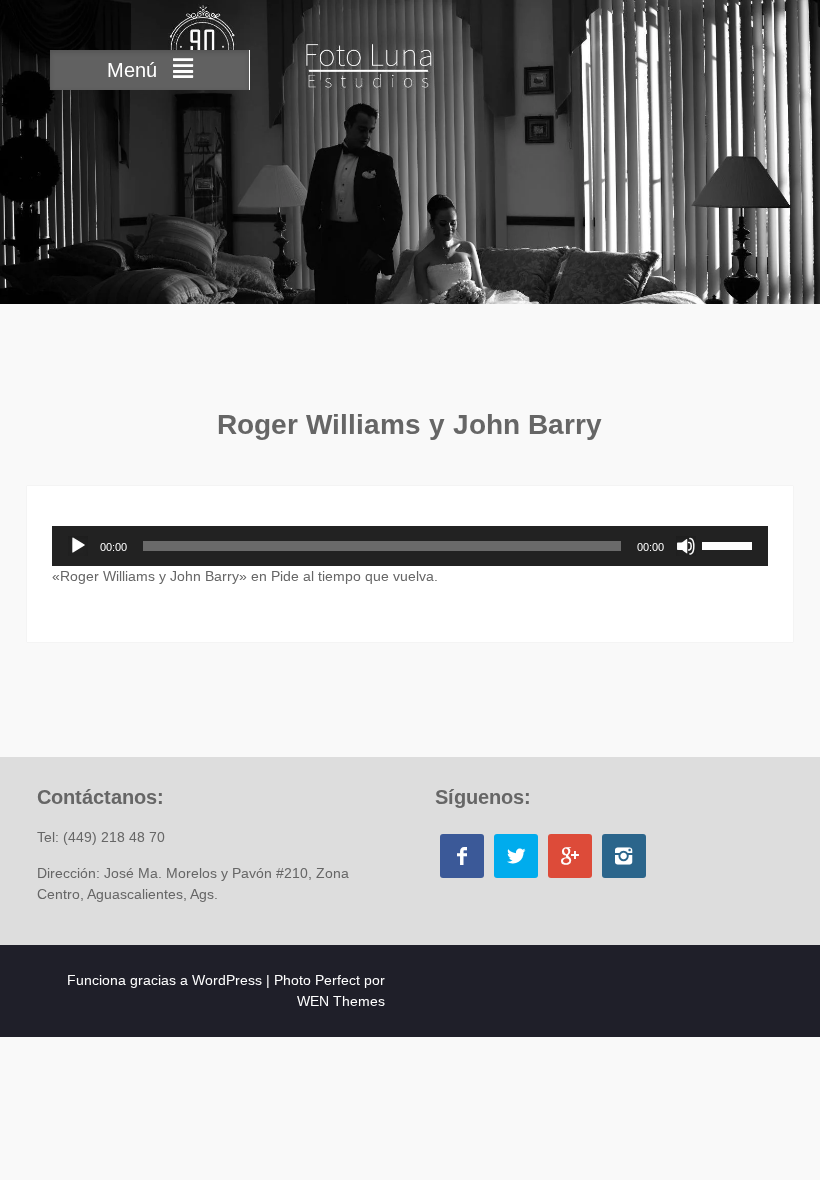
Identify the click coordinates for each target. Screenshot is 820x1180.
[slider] (730, 544)
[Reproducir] (78, 546)
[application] (409, 546)
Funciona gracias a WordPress (164, 980)
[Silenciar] (686, 546)
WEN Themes (341, 1001)
